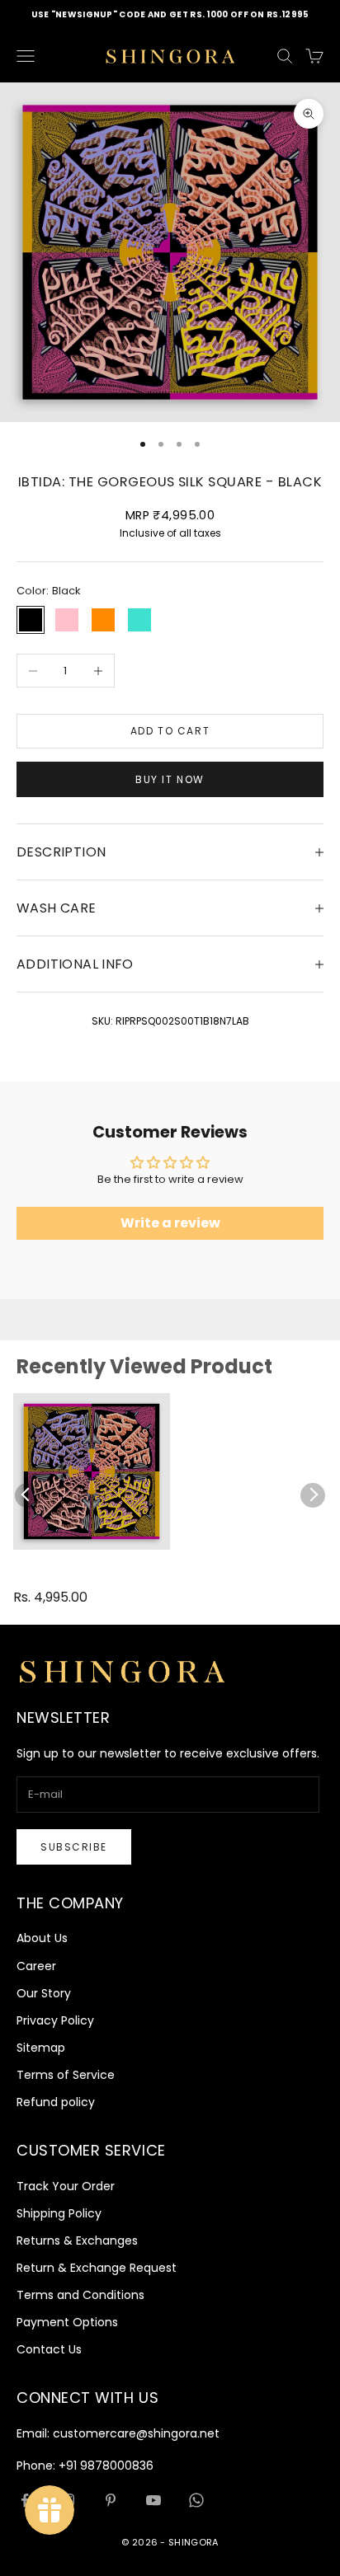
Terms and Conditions (80, 2295)
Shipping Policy (59, 2213)
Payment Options (67, 2322)
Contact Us (49, 2349)
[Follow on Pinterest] (111, 2500)
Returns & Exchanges (77, 2241)
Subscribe (74, 1847)
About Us (42, 1938)
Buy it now (170, 779)
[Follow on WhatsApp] (196, 2500)
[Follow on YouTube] (153, 2500)
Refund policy (56, 2102)
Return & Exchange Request (97, 2268)
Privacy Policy (55, 2020)
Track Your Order (66, 2186)
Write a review (170, 1223)
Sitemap (41, 2048)
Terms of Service (66, 2075)
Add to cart (170, 731)
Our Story (44, 1993)
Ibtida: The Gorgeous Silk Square (67, 1577)
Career (36, 1966)
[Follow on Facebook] (25, 2500)
